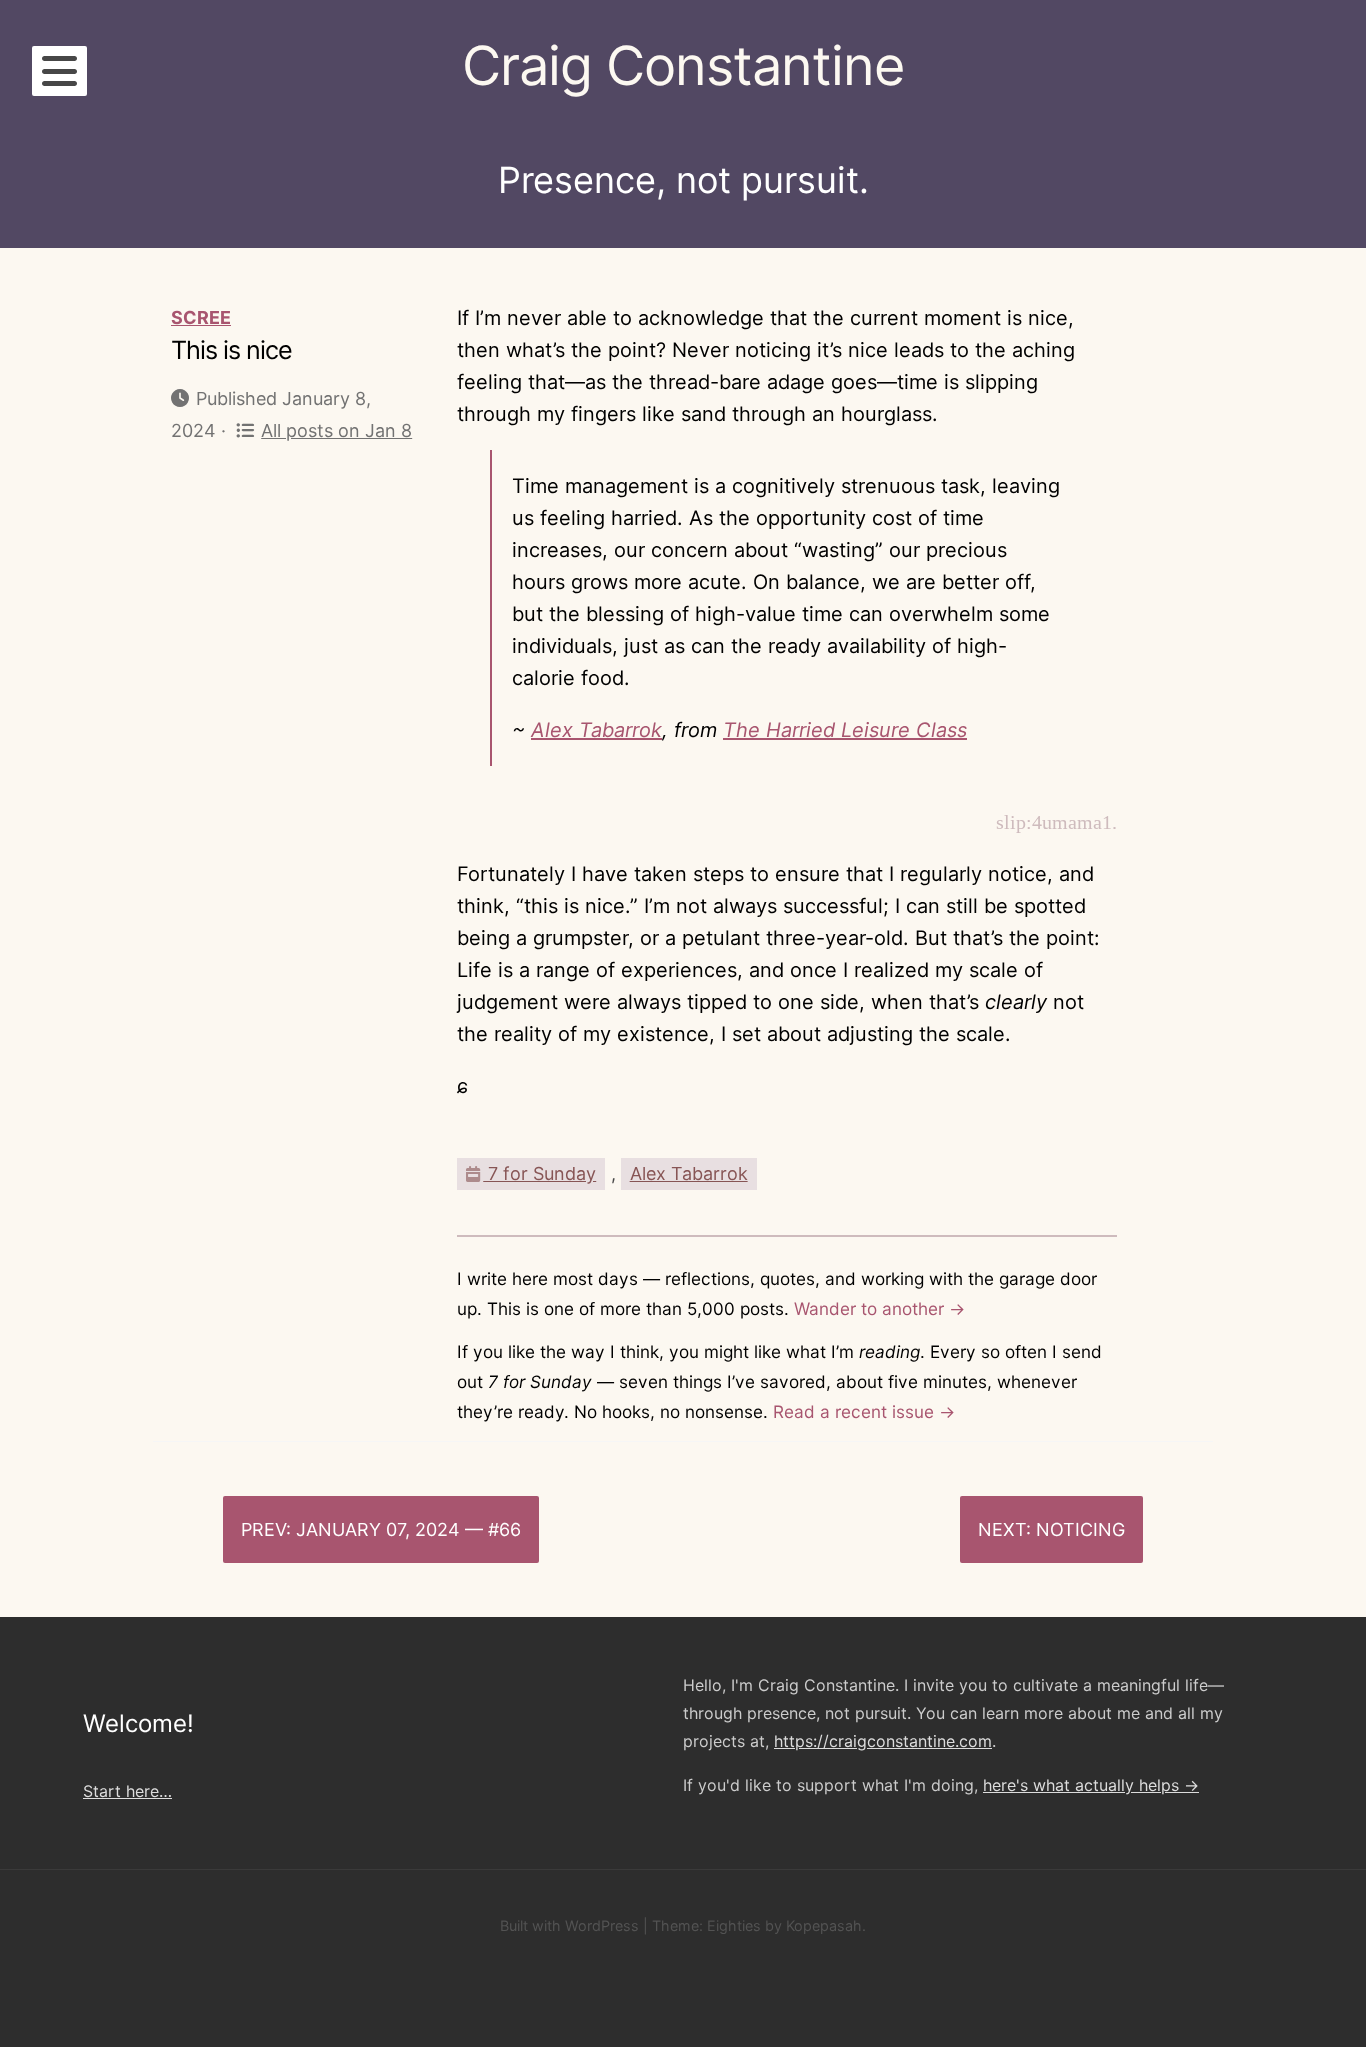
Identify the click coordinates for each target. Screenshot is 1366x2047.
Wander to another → (879, 1308)
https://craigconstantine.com (883, 1741)
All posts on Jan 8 (336, 430)
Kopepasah (824, 1925)
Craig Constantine (683, 65)
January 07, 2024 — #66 (408, 1529)
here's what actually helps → (1091, 1785)
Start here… (127, 1791)
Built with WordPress (569, 1925)
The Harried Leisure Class (845, 730)
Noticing (1080, 1529)
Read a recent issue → (864, 1411)
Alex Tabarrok (596, 730)
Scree (201, 317)
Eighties (734, 1925)
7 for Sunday (539, 1173)
